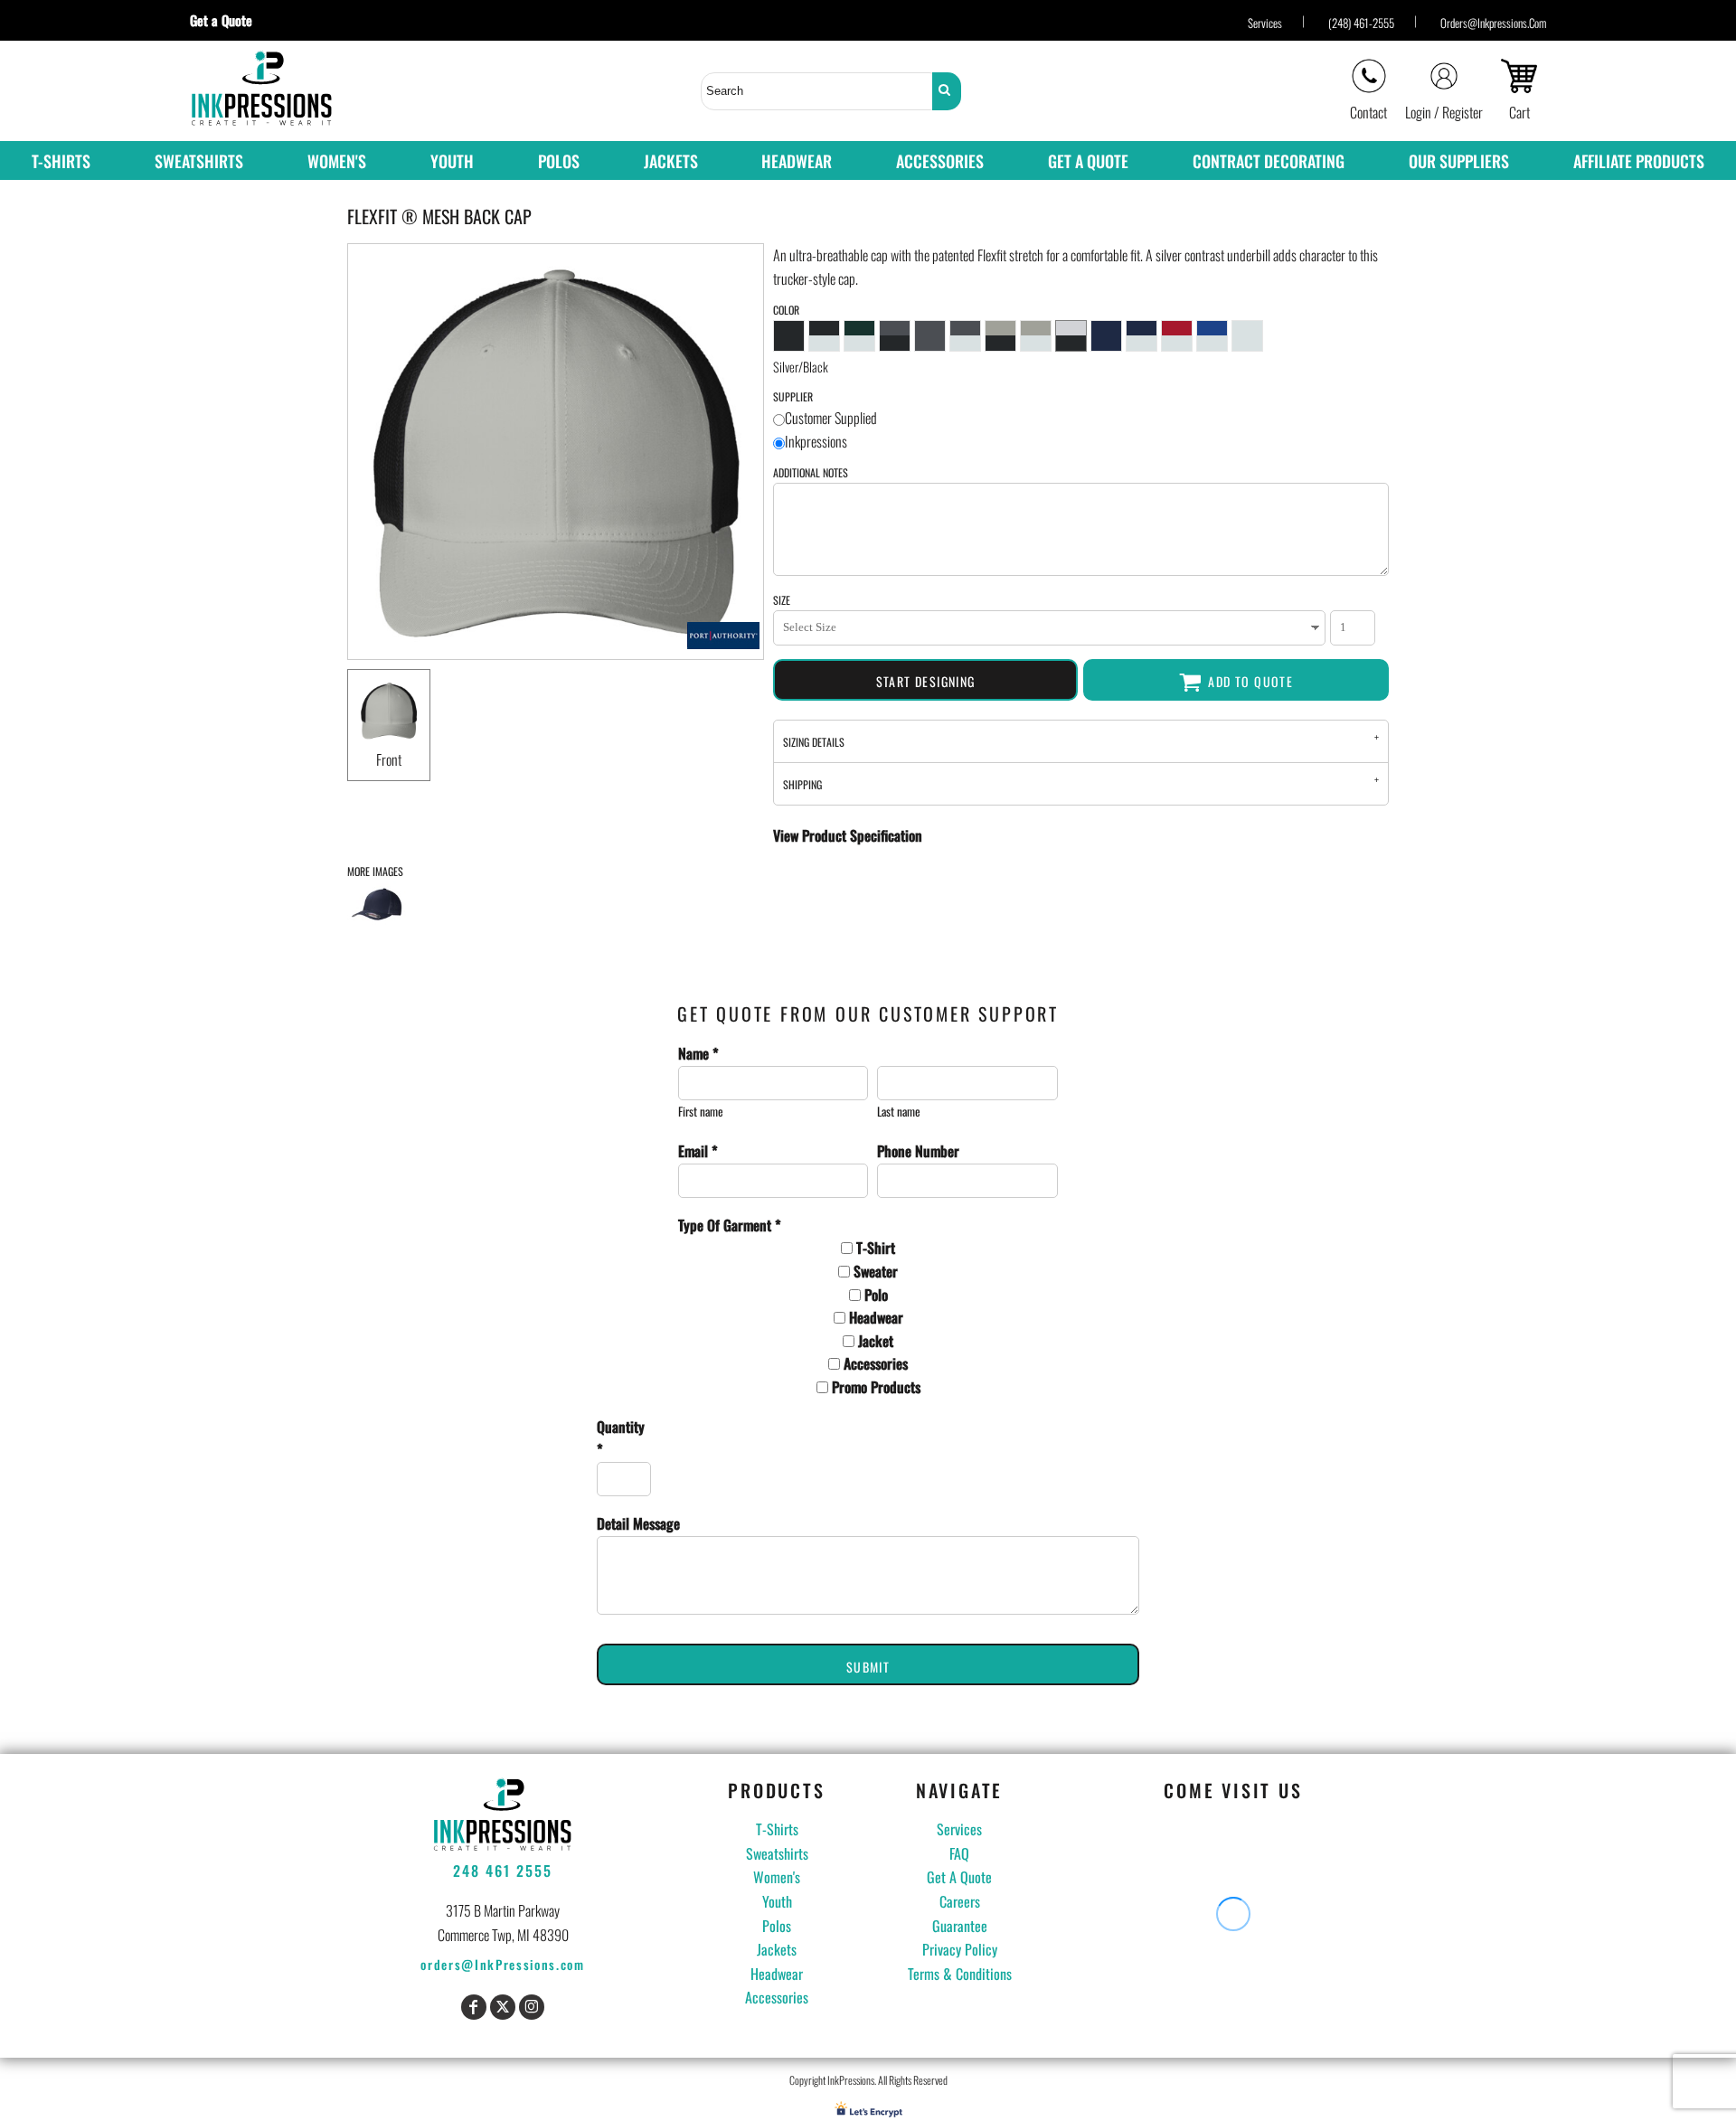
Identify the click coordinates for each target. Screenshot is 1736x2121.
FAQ (959, 1853)
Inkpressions (816, 441)
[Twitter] (503, 2007)
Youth (777, 1901)
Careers (960, 1901)
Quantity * (621, 1438)
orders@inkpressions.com (1493, 23)
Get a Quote (228, 20)
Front (389, 759)
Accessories (777, 1997)
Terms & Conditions (960, 1974)
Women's (777, 1877)
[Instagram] (532, 2007)
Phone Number (918, 1151)
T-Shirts (777, 1829)
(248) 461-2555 (1361, 23)
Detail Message (638, 1523)
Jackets (777, 1949)
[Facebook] (474, 2007)
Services (1265, 23)
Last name (899, 1111)
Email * (698, 1151)
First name (701, 1111)
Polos (777, 1926)
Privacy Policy (960, 1949)
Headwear (777, 1974)
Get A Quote (959, 1877)
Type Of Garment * (730, 1225)
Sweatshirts (777, 1853)
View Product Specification (848, 835)
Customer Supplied (831, 418)
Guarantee (960, 1926)
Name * (698, 1053)
